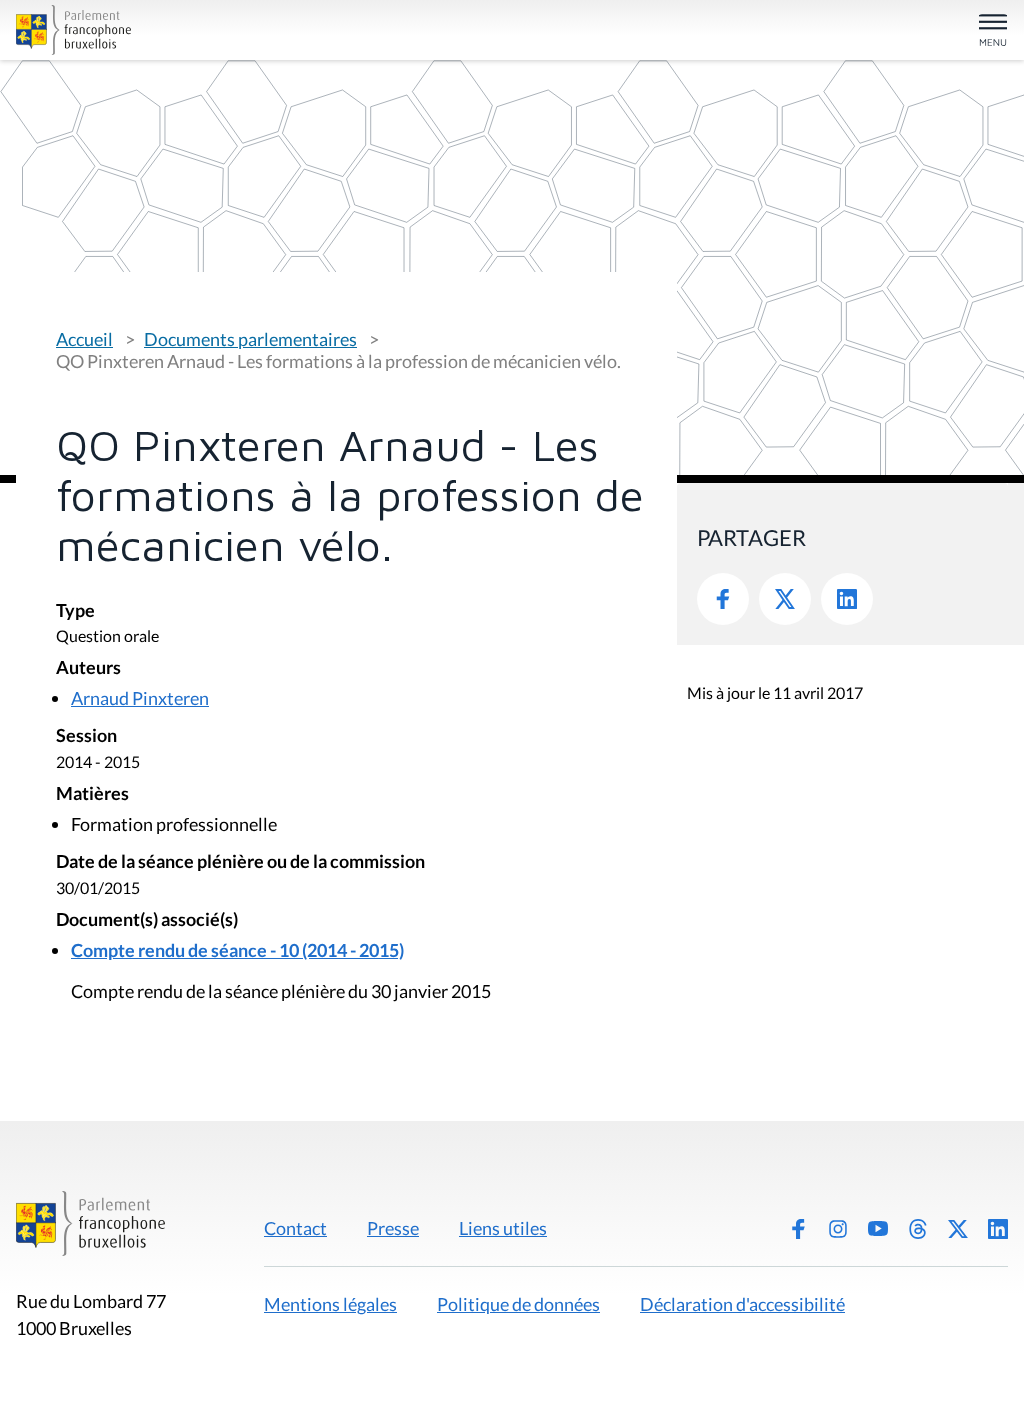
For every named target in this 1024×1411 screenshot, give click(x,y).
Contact (295, 1228)
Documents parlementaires (250, 339)
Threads (918, 1229)
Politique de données (518, 1304)
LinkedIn (847, 599)
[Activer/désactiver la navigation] (993, 31)
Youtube (878, 1229)
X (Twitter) (958, 1229)
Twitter (785, 599)
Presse (393, 1228)
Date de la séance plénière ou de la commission (240, 862)
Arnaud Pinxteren (140, 698)
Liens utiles (503, 1228)
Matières (92, 794)
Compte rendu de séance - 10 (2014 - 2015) (237, 950)
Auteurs (88, 668)
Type (75, 611)
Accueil (84, 339)
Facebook (723, 599)
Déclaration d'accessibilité (742, 1304)
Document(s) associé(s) (147, 920)
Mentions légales (330, 1304)
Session (86, 736)
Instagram (838, 1229)
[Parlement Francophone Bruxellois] (178, 30)
